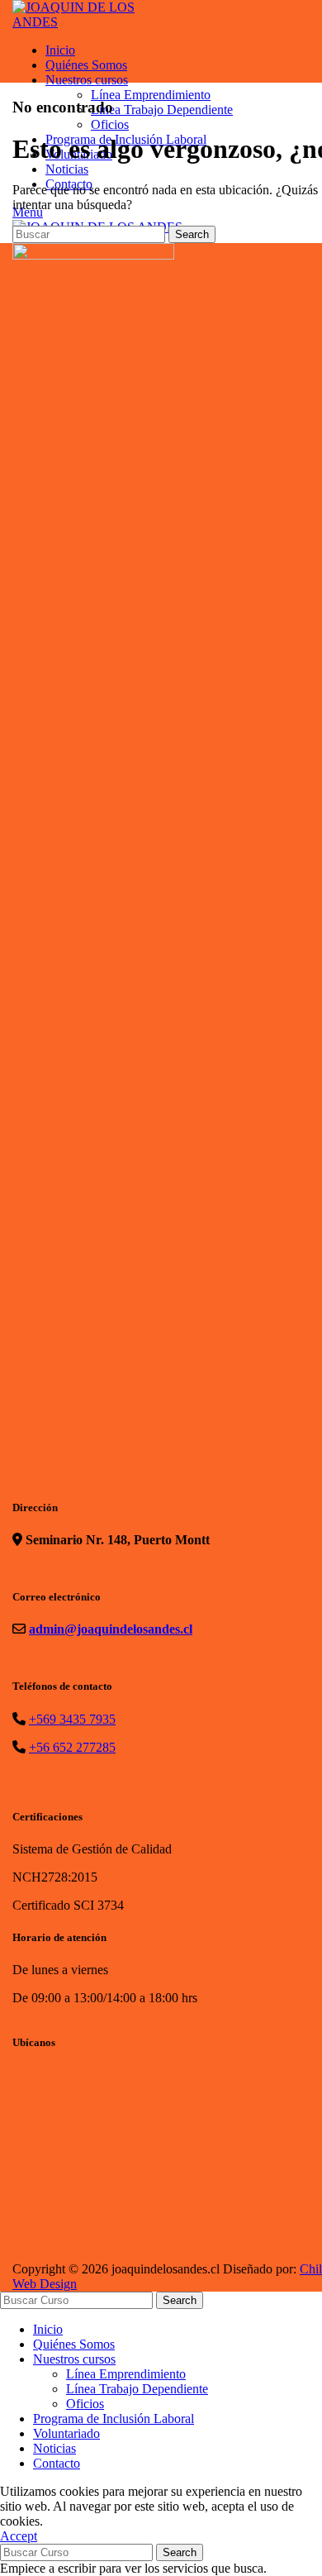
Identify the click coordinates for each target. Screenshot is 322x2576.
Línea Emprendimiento (126, 2374)
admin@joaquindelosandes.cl (111, 1629)
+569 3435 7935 (72, 1719)
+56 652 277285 (72, 1747)
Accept (19, 2536)
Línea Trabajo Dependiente (137, 2389)
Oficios (85, 2404)
